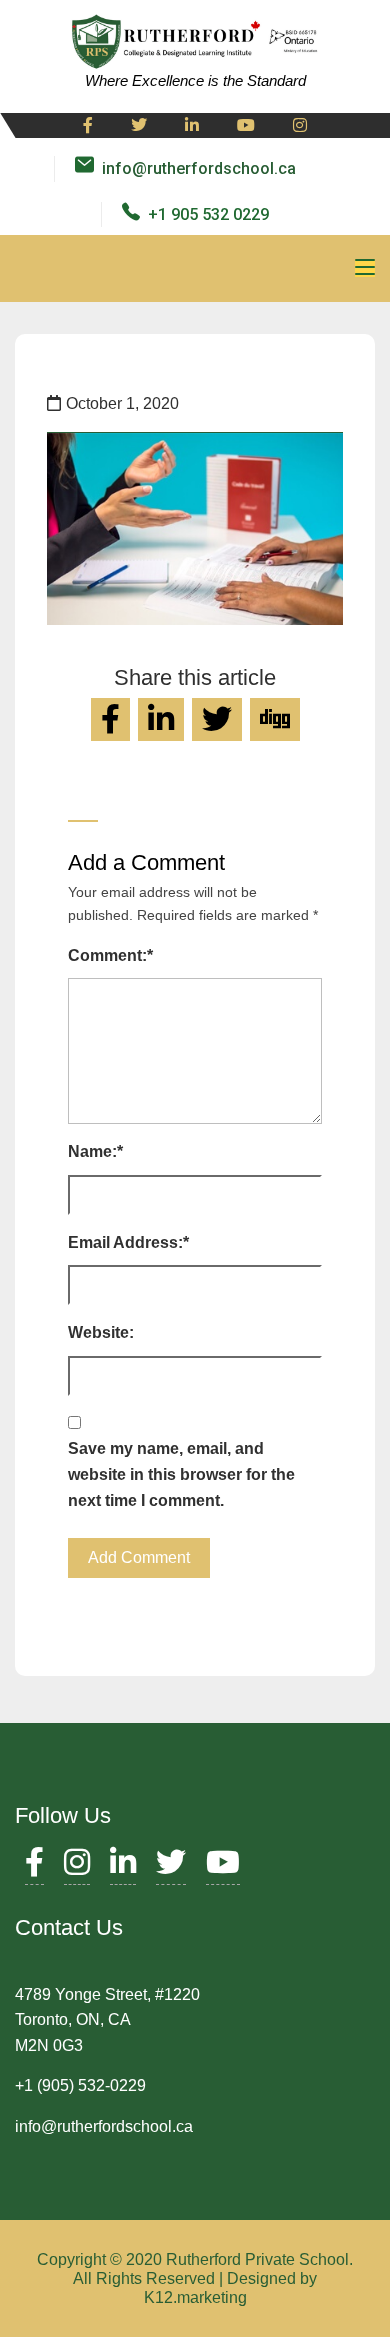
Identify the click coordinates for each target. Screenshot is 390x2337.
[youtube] (246, 126)
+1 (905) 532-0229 (80, 2085)
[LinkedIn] (123, 1867)
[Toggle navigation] (365, 268)
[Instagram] (300, 126)
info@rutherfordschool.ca (199, 168)
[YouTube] (223, 1867)
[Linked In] (192, 126)
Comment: (110, 955)
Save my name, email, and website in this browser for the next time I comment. (181, 1474)
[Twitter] (139, 126)
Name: (95, 1151)
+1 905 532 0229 (208, 214)
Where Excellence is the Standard (195, 80)
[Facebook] (88, 126)
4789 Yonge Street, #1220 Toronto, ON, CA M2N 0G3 (107, 2020)
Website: (101, 1332)
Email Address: (128, 1242)
